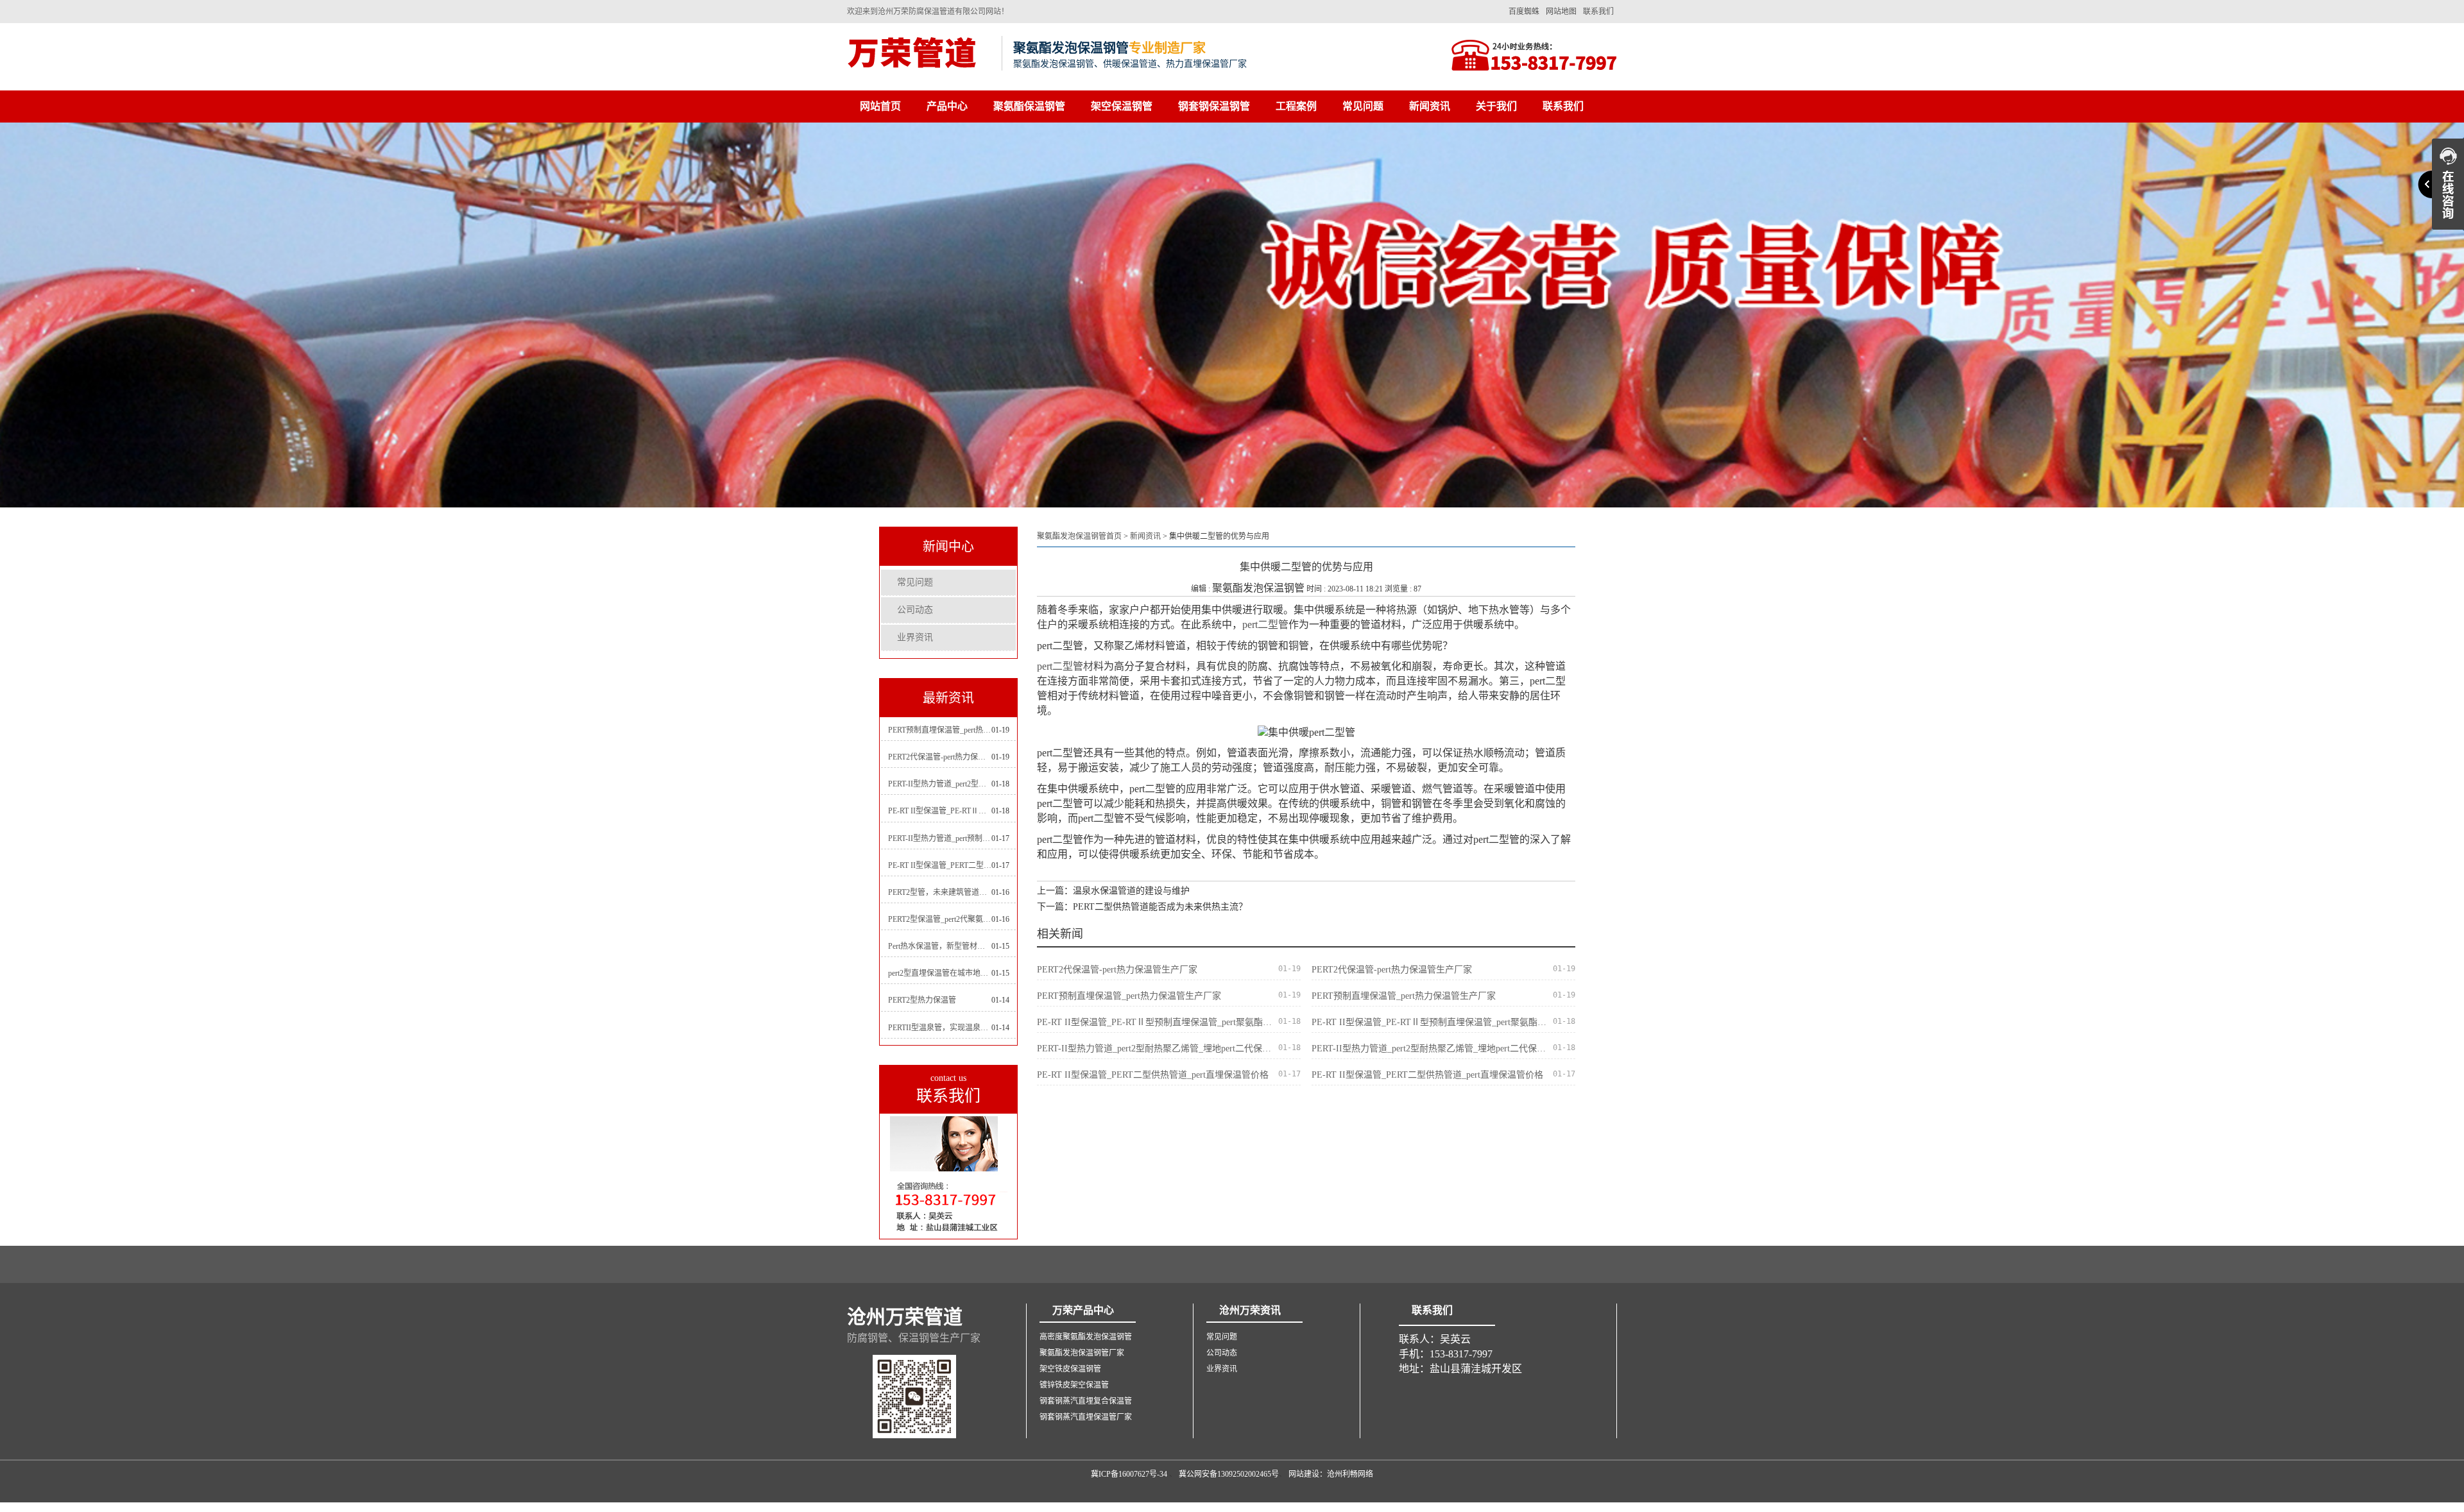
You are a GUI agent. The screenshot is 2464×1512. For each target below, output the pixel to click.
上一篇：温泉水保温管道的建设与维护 (1113, 891)
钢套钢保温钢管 (1214, 106)
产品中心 (947, 106)
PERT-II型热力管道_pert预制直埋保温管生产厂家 (940, 838)
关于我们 (1496, 106)
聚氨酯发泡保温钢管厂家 (1082, 1353)
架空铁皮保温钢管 (1070, 1369)
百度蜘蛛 (1524, 12)
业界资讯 (915, 637)
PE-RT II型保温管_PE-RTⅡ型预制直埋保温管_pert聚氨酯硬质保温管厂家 (940, 811)
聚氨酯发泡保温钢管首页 (1079, 536)
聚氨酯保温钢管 (1029, 106)
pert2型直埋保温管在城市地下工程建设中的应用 (940, 973)
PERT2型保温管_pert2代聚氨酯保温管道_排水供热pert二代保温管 (940, 919)
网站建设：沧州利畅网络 (1331, 1474)
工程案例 (1296, 106)
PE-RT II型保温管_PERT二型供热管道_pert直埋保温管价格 (940, 865)
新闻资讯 (1430, 106)
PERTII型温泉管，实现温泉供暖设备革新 (940, 1028)
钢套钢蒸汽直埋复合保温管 (1086, 1401)
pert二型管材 (1065, 666)
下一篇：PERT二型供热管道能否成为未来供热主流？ (1142, 907)
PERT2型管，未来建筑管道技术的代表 (940, 892)
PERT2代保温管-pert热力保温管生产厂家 (940, 757)
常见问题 (1363, 106)
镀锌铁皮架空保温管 (1074, 1385)
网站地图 (1561, 12)
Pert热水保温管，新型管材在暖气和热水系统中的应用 (940, 946)
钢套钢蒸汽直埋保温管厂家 (1086, 1417)
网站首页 (880, 106)
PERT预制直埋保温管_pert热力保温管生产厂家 (940, 730)
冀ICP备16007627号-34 (1129, 1474)
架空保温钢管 (1122, 106)
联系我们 (1598, 12)
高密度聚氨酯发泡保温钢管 (1086, 1337)
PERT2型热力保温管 (922, 1000)
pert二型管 (1265, 624)
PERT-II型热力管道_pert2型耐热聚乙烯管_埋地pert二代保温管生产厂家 (940, 784)
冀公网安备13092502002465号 (1229, 1474)
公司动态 (915, 610)
